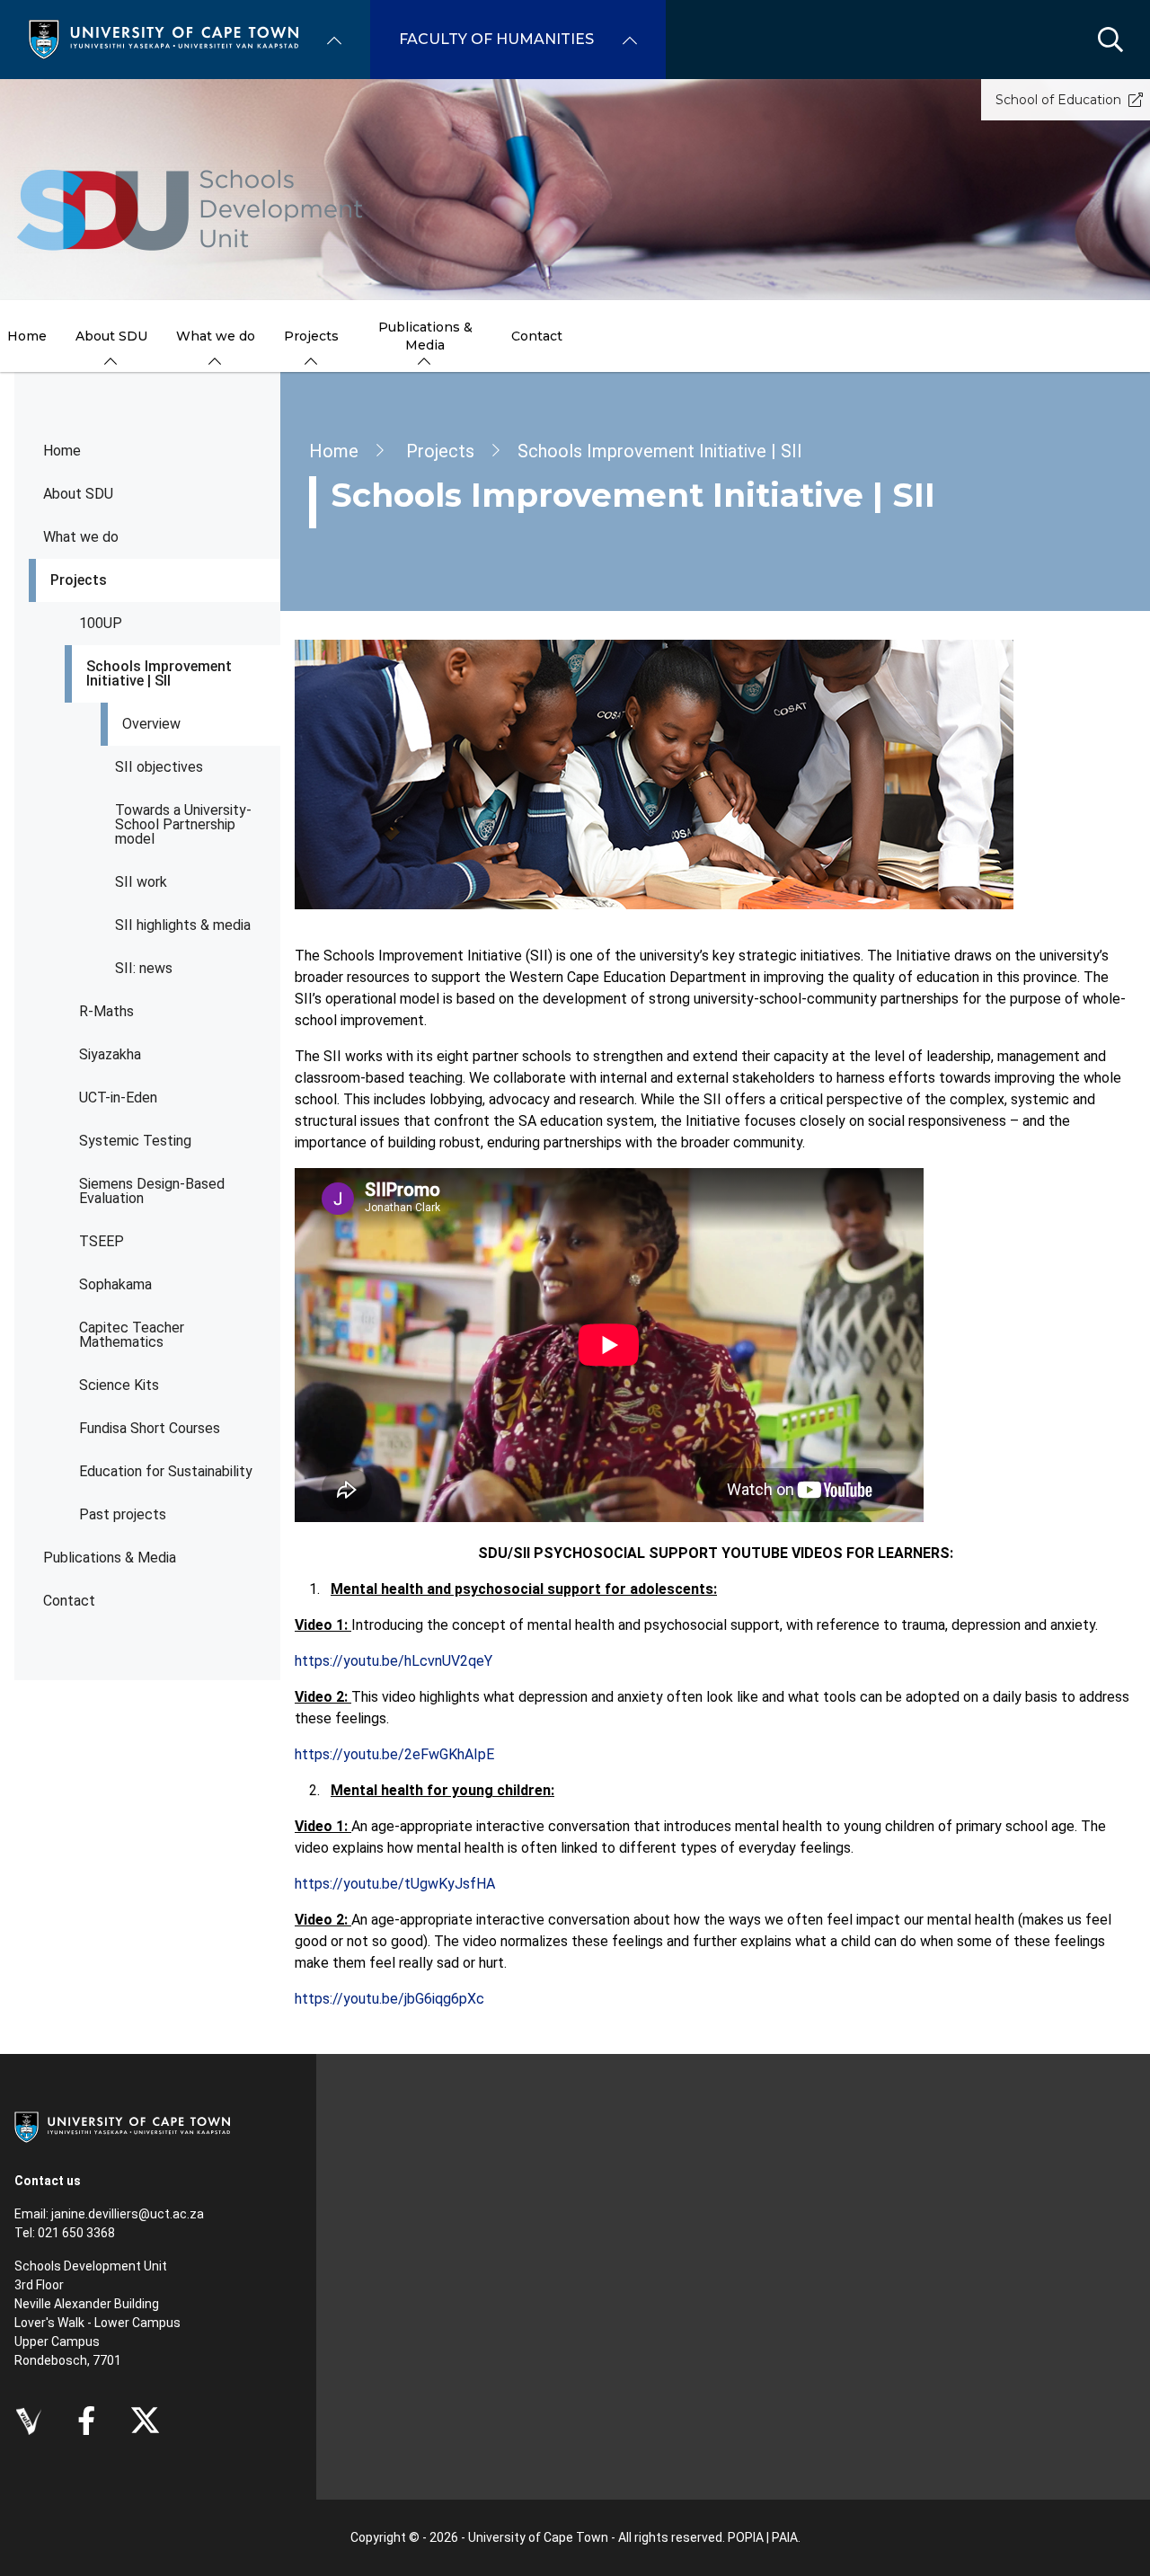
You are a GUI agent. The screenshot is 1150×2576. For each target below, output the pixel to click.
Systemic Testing (135, 1141)
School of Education (1058, 100)
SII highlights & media (183, 925)
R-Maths (106, 1011)
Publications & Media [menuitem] (425, 336)
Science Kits (119, 1385)
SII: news (144, 968)
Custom (28, 2421)
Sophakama (115, 1284)
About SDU (78, 494)
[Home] (164, 38)
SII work (141, 882)
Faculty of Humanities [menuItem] (496, 39)
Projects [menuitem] (311, 336)
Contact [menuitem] (537, 336)
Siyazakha (110, 1054)
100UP (101, 623)
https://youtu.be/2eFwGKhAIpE (394, 1754)
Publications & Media (110, 1558)
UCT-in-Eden (118, 1098)
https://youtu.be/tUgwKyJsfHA (395, 1884)
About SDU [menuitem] (111, 336)
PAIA (785, 2537)
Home (62, 451)
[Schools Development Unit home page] (190, 210)
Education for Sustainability (166, 1471)
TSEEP (102, 1241)
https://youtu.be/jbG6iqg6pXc (389, 1999)
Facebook (86, 2421)
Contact (69, 1601)
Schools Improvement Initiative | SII (159, 673)
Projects (79, 580)
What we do (81, 537)
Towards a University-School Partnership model (183, 824)
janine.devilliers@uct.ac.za (128, 2214)
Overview (151, 724)
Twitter (145, 2421)
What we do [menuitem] (216, 336)
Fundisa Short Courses (150, 1428)
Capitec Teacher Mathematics (132, 1335)
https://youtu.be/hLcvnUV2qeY (394, 1661)
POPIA (746, 2537)
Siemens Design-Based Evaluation (152, 1191)
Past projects (123, 1514)
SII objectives (159, 767)
